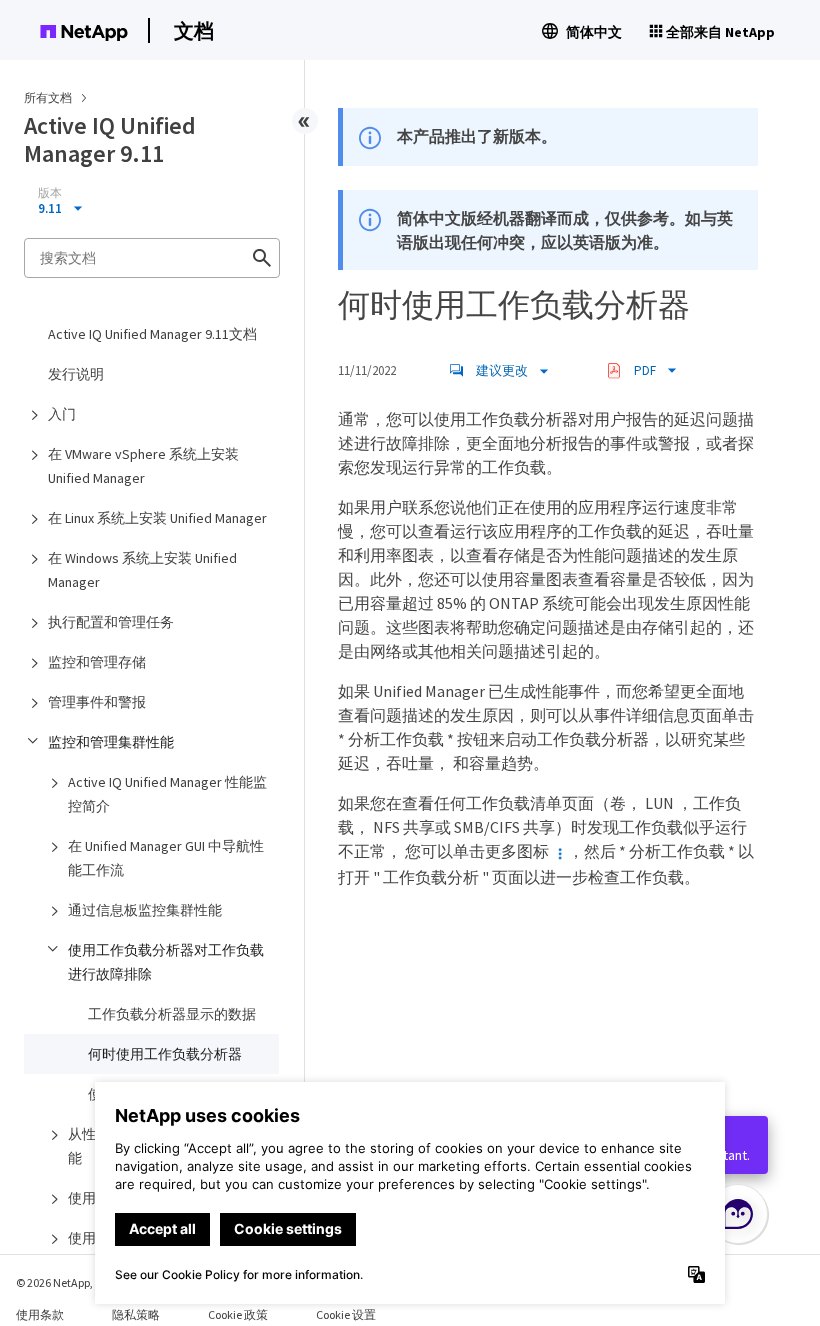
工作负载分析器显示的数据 (172, 1014)
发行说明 (76, 374)
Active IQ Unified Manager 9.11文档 (152, 334)
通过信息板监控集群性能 (145, 910)
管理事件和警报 (97, 702)
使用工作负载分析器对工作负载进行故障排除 (166, 962)
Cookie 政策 (238, 1314)
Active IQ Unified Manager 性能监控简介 (167, 794)
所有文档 (48, 97)
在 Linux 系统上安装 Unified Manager (157, 518)
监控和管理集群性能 (111, 742)
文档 (194, 30)
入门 (62, 414)
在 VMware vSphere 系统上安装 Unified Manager (143, 466)
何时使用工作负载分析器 (165, 1054)
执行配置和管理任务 (111, 622)
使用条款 (40, 1314)
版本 (50, 193)
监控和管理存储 (97, 662)
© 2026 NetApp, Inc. (65, 1282)
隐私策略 (136, 1314)
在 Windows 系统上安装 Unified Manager (142, 570)
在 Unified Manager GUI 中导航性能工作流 (166, 858)
